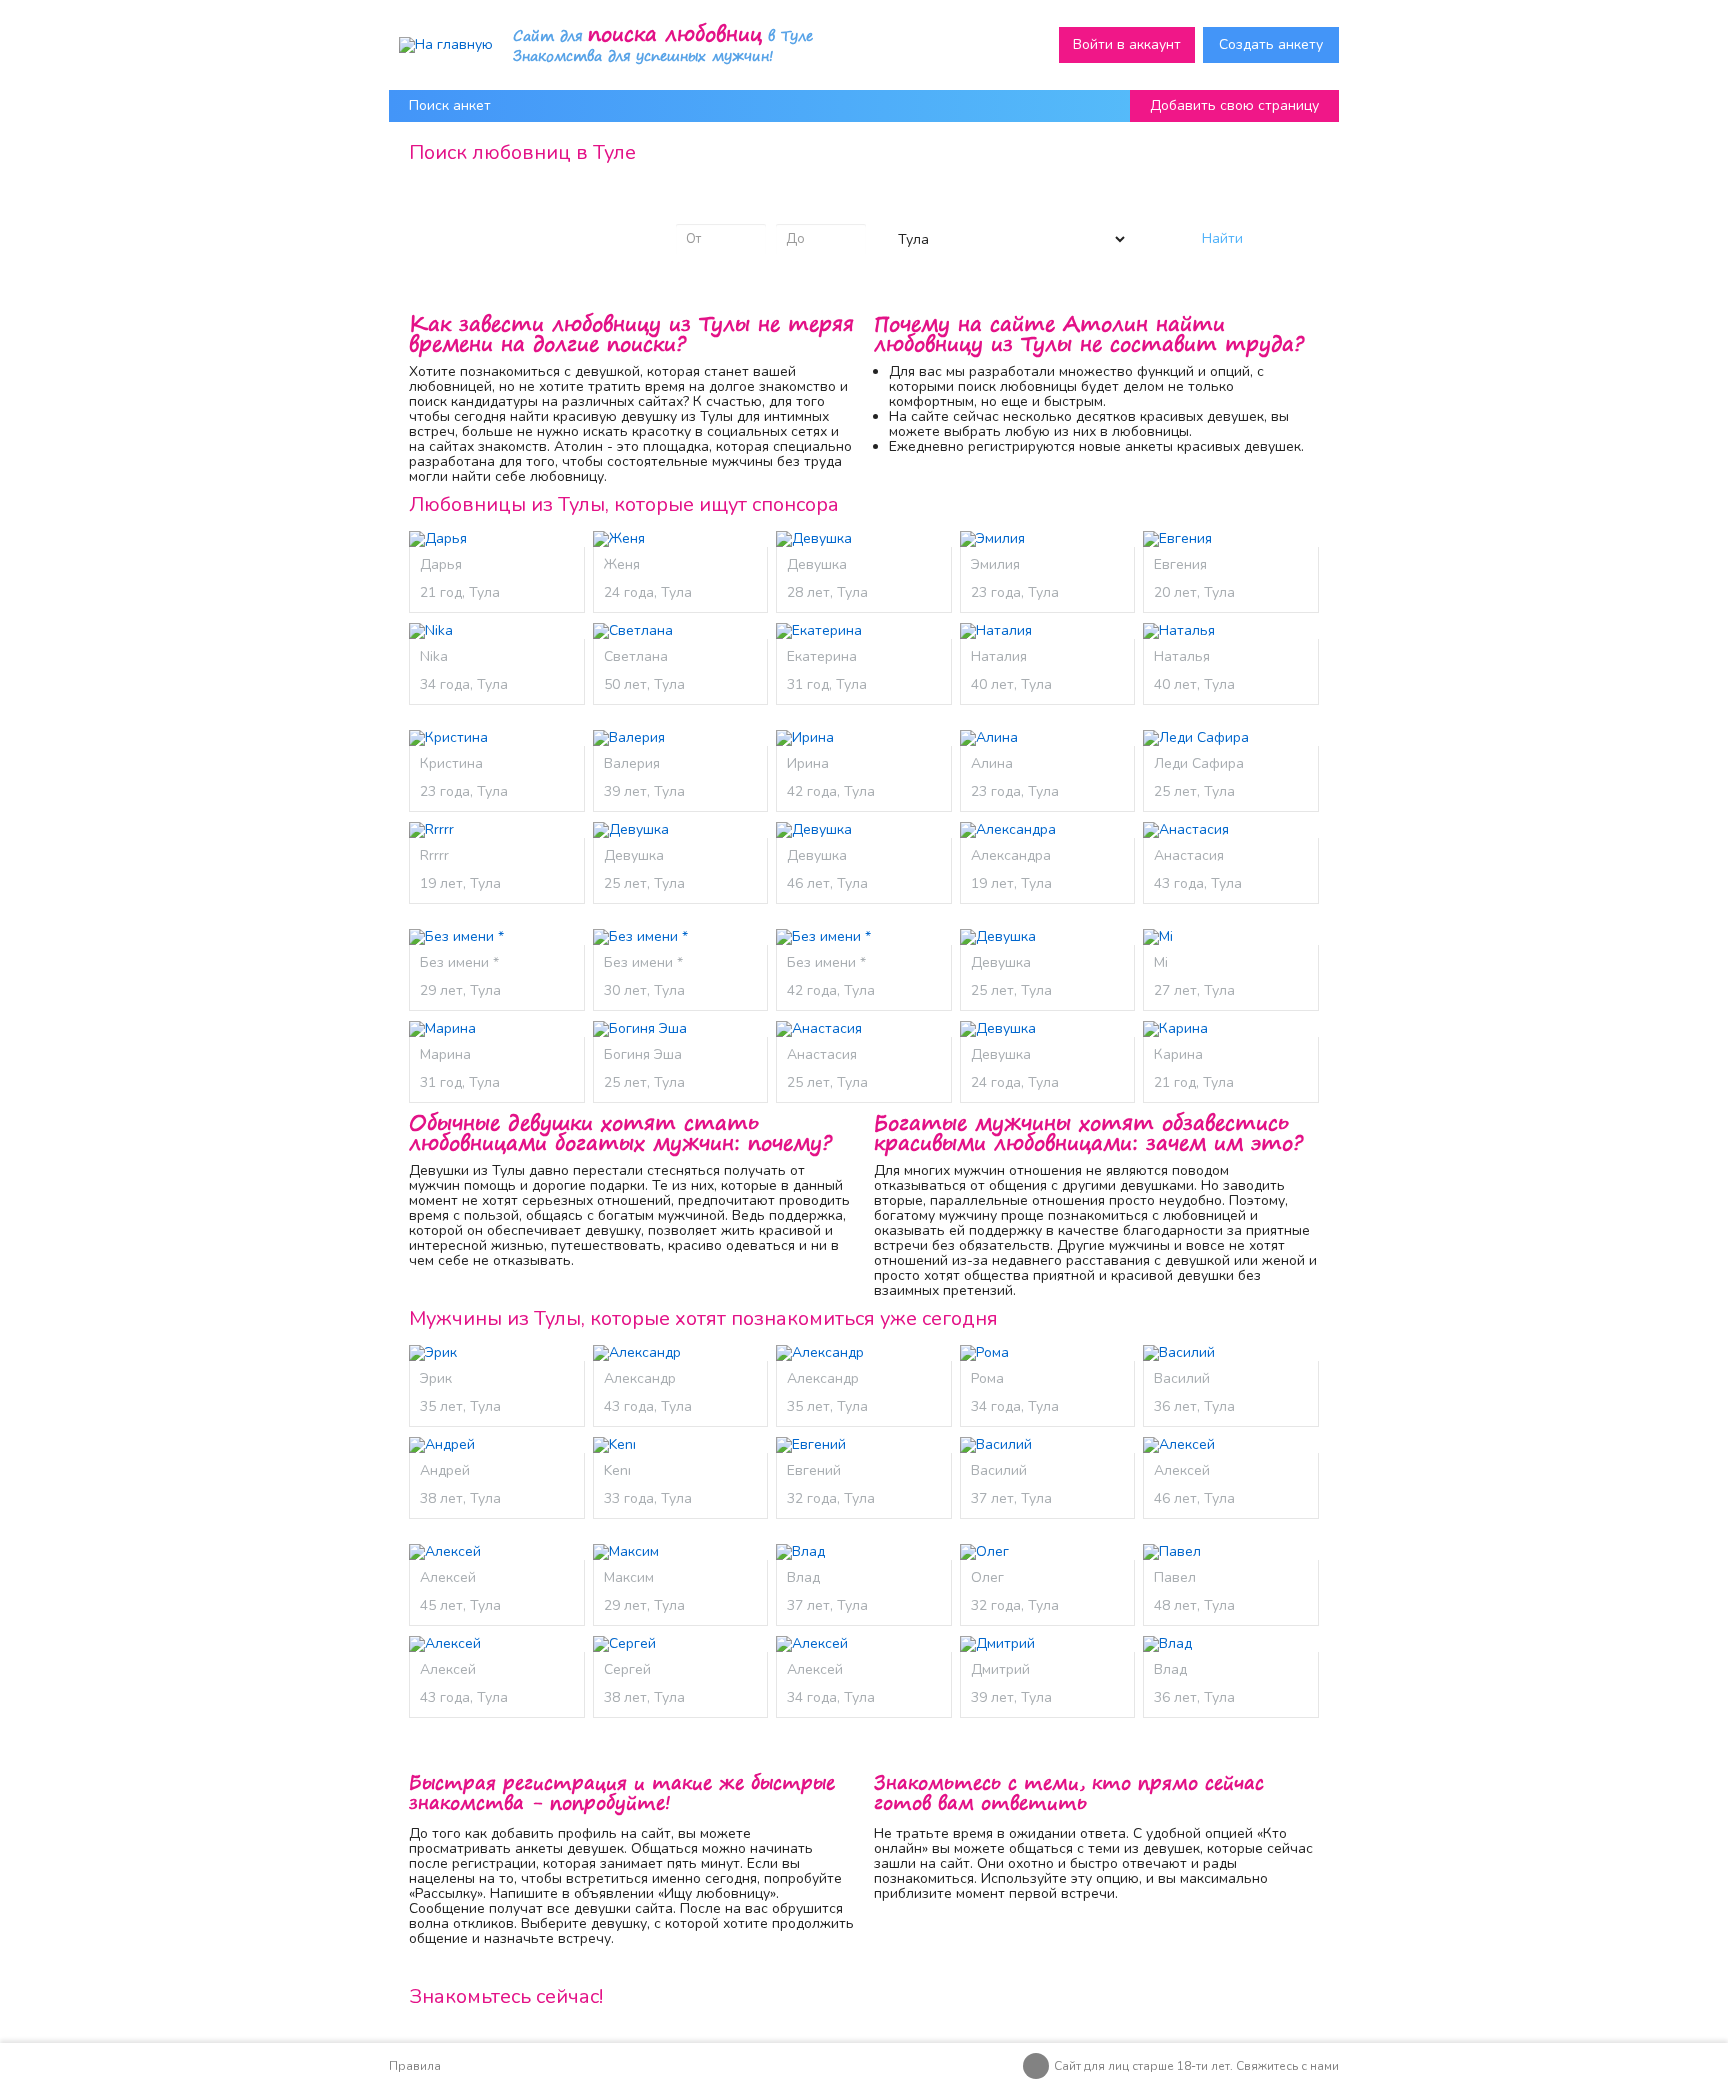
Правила (415, 2066)
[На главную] (446, 44)
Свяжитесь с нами (1287, 2066)
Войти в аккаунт (1127, 44)
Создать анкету (1271, 44)
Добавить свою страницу (1234, 105)
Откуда (908, 207)
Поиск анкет (450, 105)
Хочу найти (466, 207)
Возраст (703, 207)
